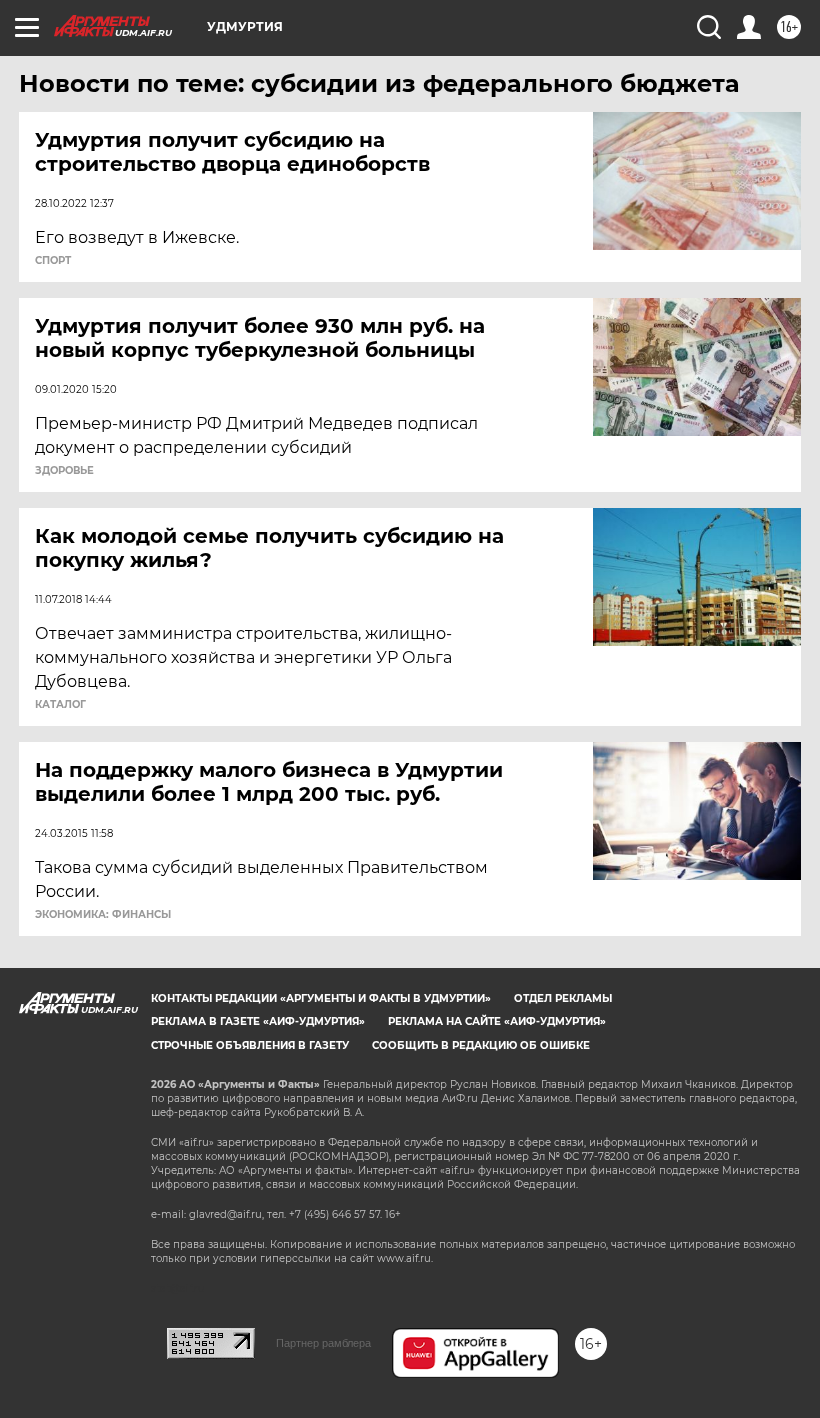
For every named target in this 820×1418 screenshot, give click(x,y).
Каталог (60, 705)
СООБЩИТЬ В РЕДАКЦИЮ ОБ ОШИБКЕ (481, 1045)
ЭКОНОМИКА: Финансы (103, 915)
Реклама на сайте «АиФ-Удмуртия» (497, 1021)
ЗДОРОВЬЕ (64, 471)
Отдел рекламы (563, 998)
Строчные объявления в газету (250, 1045)
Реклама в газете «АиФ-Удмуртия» (258, 1021)
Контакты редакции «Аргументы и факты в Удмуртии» (321, 998)
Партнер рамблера (323, 1343)
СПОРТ (53, 261)
